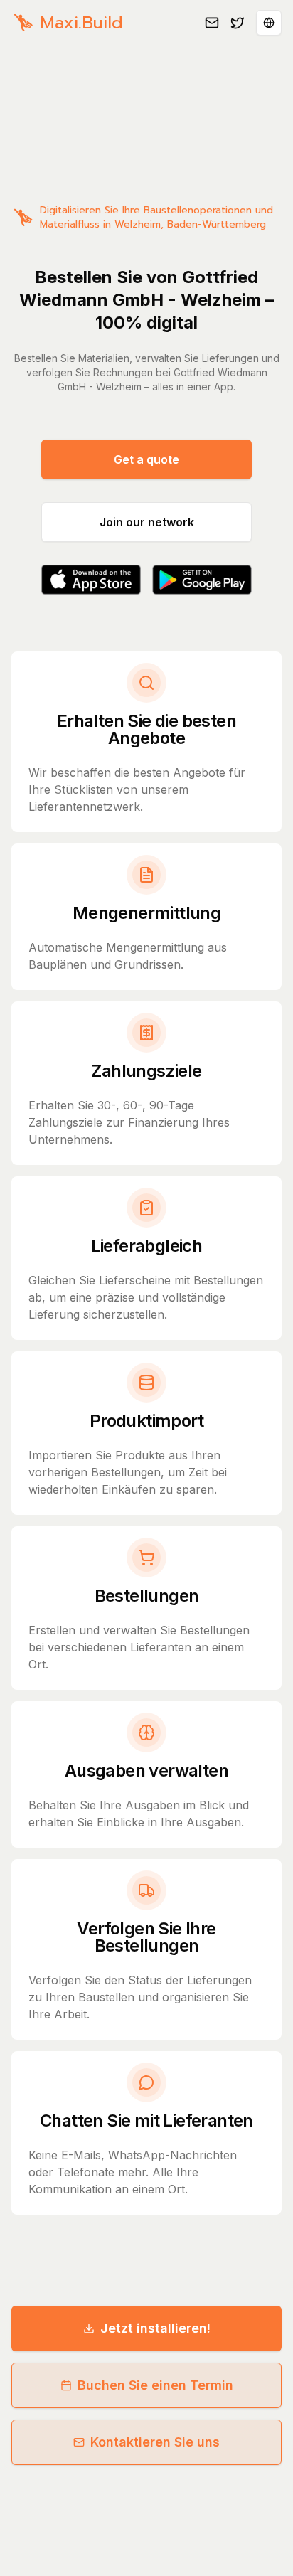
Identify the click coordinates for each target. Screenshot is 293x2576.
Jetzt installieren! (155, 2328)
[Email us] (212, 23)
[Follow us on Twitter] (238, 23)
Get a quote (146, 459)
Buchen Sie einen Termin (155, 2385)
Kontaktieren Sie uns (155, 2442)
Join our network (147, 522)
